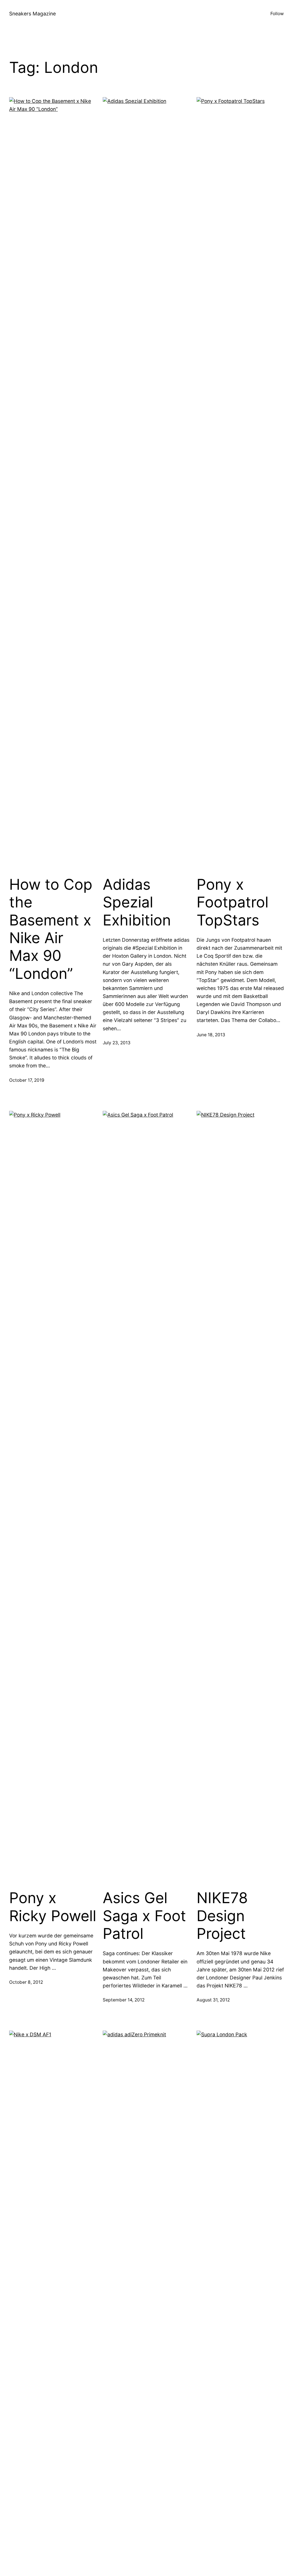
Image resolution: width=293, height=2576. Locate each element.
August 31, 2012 (213, 2000)
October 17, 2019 (27, 1080)
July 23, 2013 (117, 1043)
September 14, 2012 (124, 2000)
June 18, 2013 (211, 1035)
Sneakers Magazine (32, 14)
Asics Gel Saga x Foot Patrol (144, 1916)
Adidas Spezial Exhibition (137, 902)
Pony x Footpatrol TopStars (232, 902)
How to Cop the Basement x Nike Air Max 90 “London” (51, 929)
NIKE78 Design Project (222, 1916)
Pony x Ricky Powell (53, 1907)
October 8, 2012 (26, 1982)
